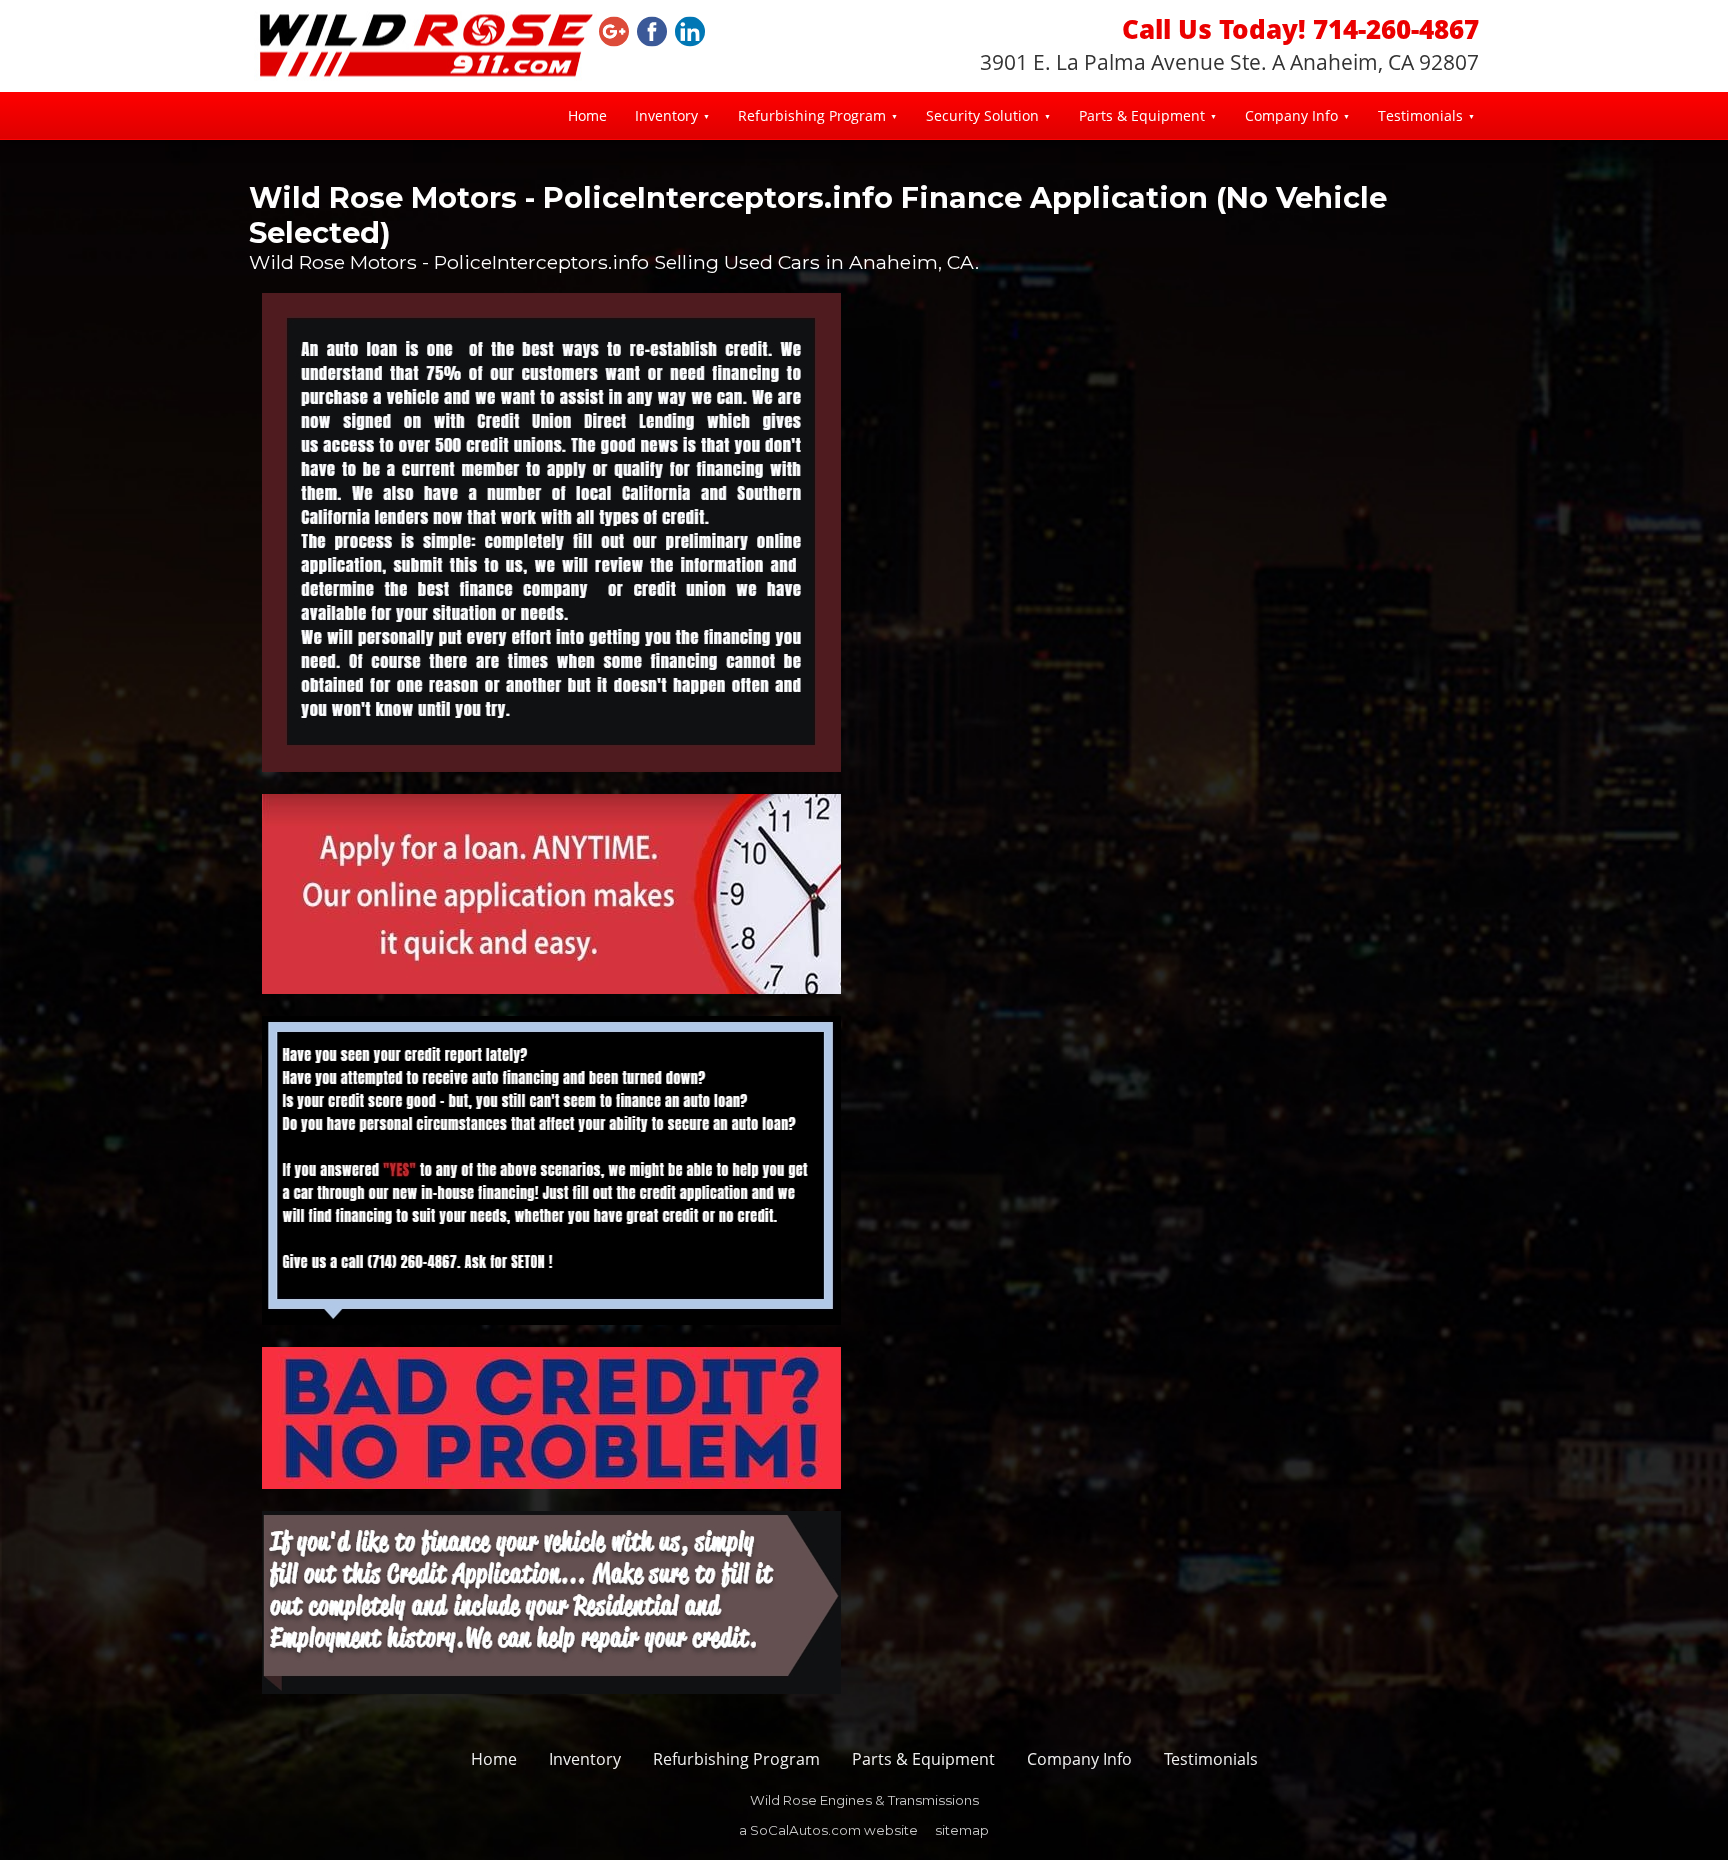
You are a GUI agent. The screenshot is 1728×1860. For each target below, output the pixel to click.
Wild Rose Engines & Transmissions (864, 1800)
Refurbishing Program (812, 115)
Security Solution (982, 115)
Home (587, 115)
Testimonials (1420, 115)
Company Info (1291, 115)
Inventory (666, 115)
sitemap (962, 1830)
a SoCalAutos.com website (828, 1830)
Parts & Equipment (1142, 115)
